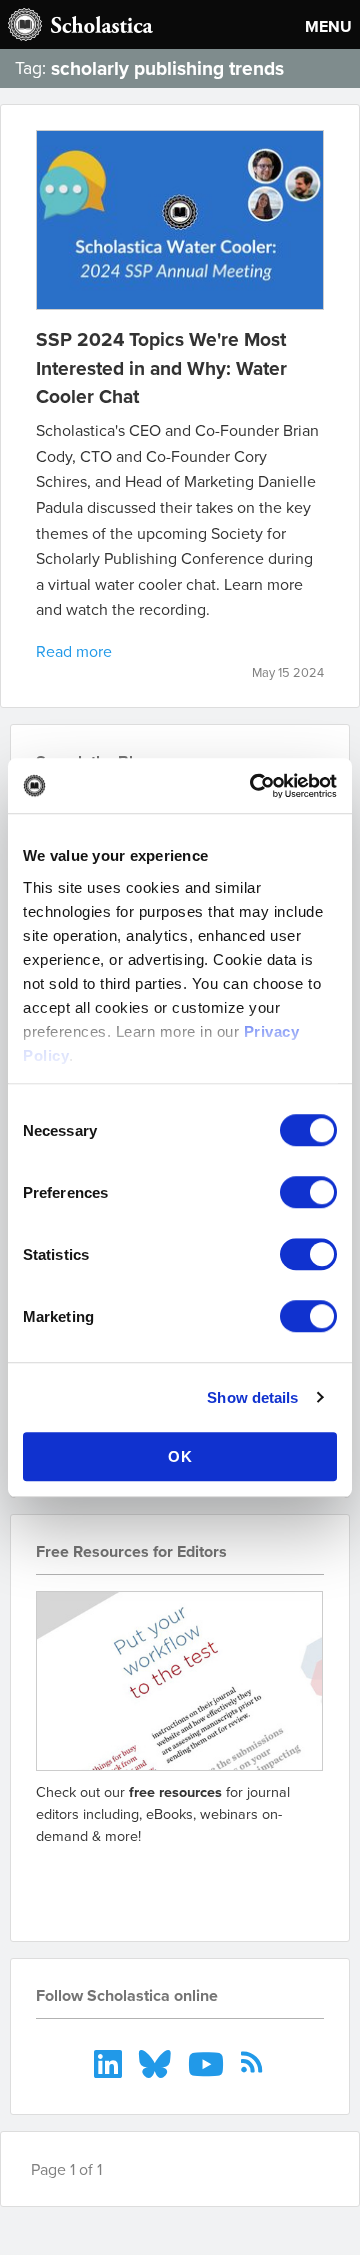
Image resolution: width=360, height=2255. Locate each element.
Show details (252, 1397)
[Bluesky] (157, 2062)
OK (180, 1456)
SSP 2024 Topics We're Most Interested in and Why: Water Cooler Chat (161, 368)
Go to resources (107, 1881)
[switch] (308, 1192)
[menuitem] (110, 2062)
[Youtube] (208, 2062)
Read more (74, 651)
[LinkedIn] (110, 2062)
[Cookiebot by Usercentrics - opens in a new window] (254, 786)
